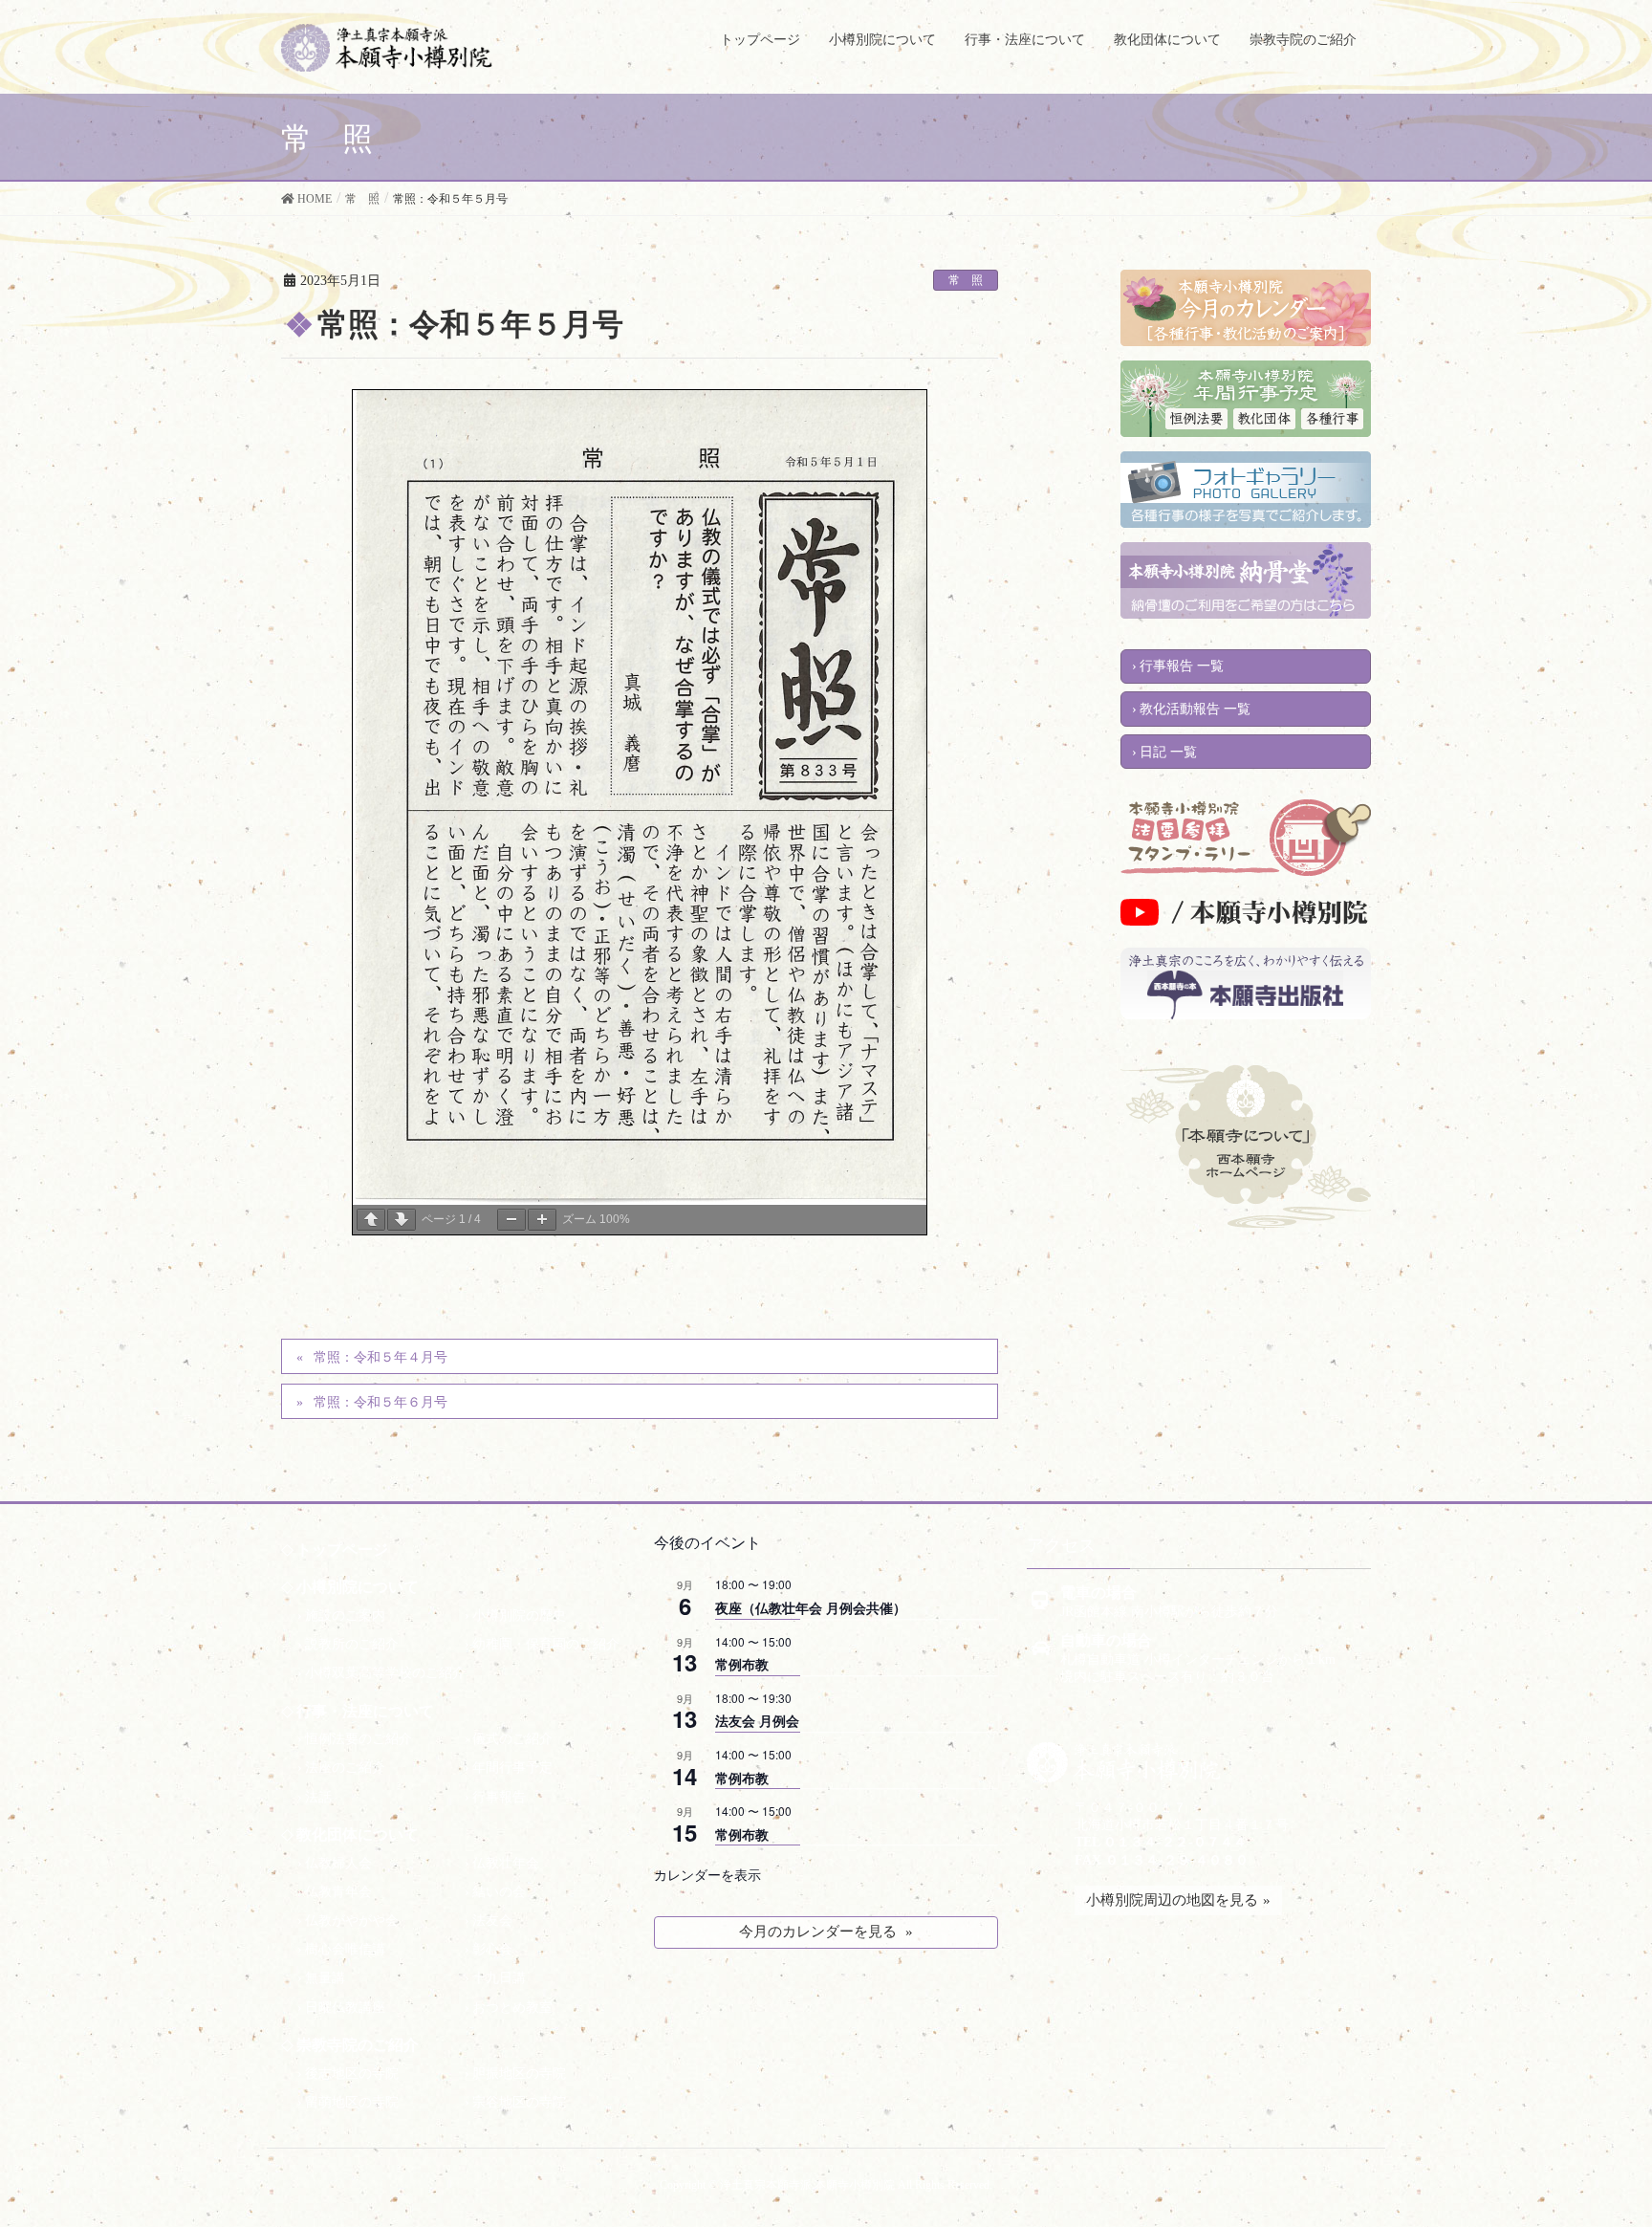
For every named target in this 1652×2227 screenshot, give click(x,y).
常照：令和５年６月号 (380, 1402)
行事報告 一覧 (1182, 666)
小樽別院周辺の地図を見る (1172, 1900)
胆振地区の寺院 (519, 2074)
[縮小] (511, 1220)
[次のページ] (402, 1220)
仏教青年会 (338, 1892)
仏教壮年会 (506, 1863)
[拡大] (542, 1220)
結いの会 (499, 1892)
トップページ (342, 1550)
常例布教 (742, 1664)
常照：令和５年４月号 (380, 1357)
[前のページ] (371, 1220)
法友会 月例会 (757, 1720)
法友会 (492, 1921)
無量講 (325, 1978)
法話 (318, 1797)
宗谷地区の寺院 (519, 2102)
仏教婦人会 (338, 1863)
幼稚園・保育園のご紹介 (546, 1644)
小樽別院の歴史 (519, 1616)
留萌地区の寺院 (352, 2102)
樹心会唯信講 (345, 1949)
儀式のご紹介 (512, 1739)
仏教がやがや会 (352, 1921)
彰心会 (492, 1949)
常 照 (966, 280)
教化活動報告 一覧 (1195, 709)
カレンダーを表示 (707, 1874)
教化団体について (358, 1834)
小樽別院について (358, 1587)
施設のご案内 (345, 1616)
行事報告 (499, 1797)
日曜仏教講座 (345, 2008)
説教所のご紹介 (352, 1644)
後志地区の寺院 (352, 2074)
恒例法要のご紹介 (359, 1739)
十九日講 (499, 1978)
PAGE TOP (1591, 2186)
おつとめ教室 (512, 2008)
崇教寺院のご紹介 (358, 2045)
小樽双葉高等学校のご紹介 (385, 1673)
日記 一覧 (1168, 752)
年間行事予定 (512, 1768)
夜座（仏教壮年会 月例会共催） (811, 1607)
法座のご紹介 (345, 1768)
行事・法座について (365, 1711)
